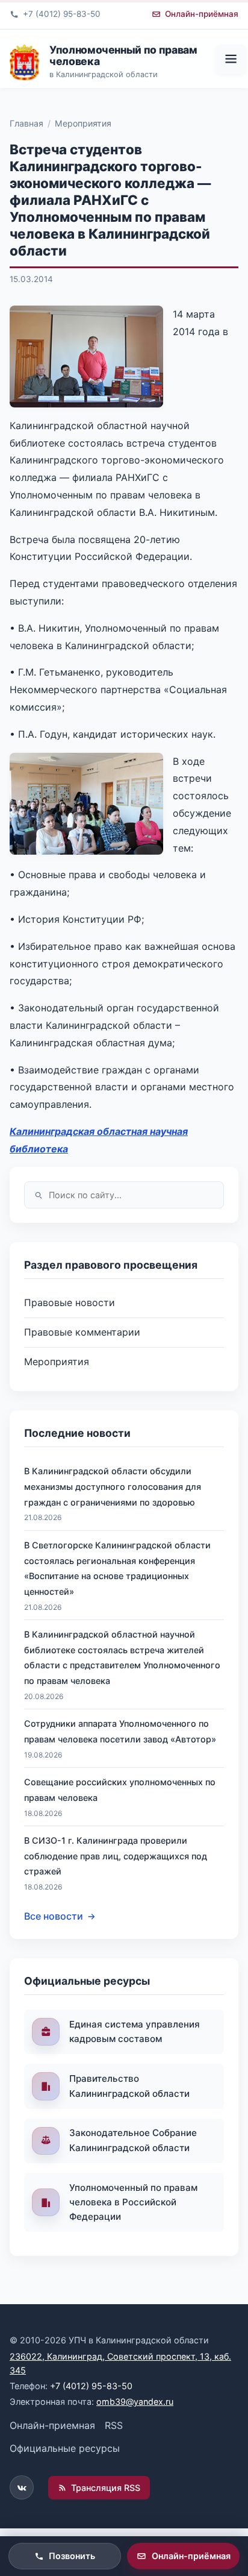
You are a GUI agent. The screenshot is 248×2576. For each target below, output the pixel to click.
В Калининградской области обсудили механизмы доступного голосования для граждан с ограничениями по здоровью (113, 1486)
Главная (26, 123)
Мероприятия (83, 123)
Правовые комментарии (82, 1332)
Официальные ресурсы (65, 2448)
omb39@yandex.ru (135, 2402)
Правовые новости (70, 1302)
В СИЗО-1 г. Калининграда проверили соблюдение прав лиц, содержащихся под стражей (116, 1856)
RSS (114, 2425)
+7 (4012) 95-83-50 (91, 2386)
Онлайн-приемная (52, 2425)
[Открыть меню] (231, 60)
